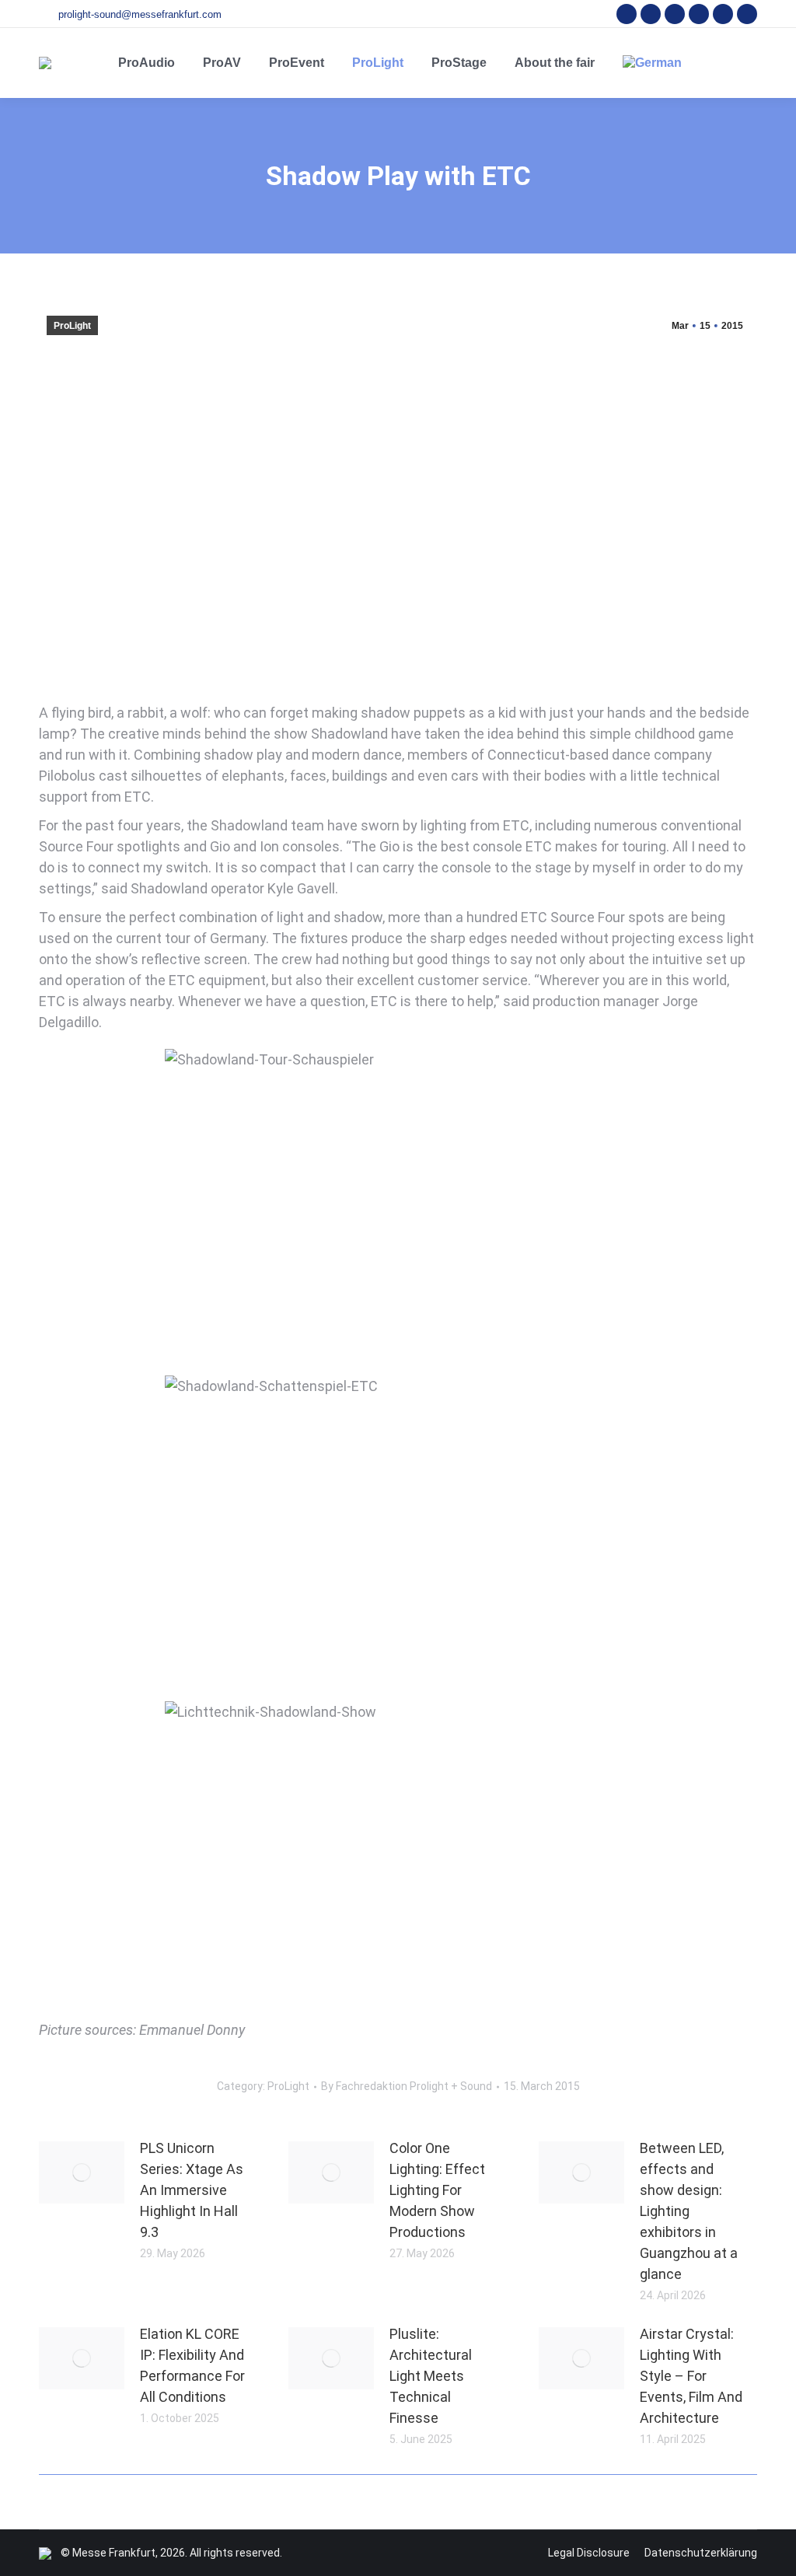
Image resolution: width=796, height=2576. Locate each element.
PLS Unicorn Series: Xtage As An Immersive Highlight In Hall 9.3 (192, 2190)
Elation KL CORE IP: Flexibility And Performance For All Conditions (192, 2365)
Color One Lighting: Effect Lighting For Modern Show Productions (437, 2190)
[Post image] (82, 2172)
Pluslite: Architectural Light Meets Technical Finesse (431, 2376)
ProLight (72, 326)
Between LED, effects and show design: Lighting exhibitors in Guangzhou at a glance (689, 2211)
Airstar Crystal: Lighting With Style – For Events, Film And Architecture (691, 2376)
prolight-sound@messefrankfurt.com (140, 14)
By (407, 2086)
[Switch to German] (652, 63)
